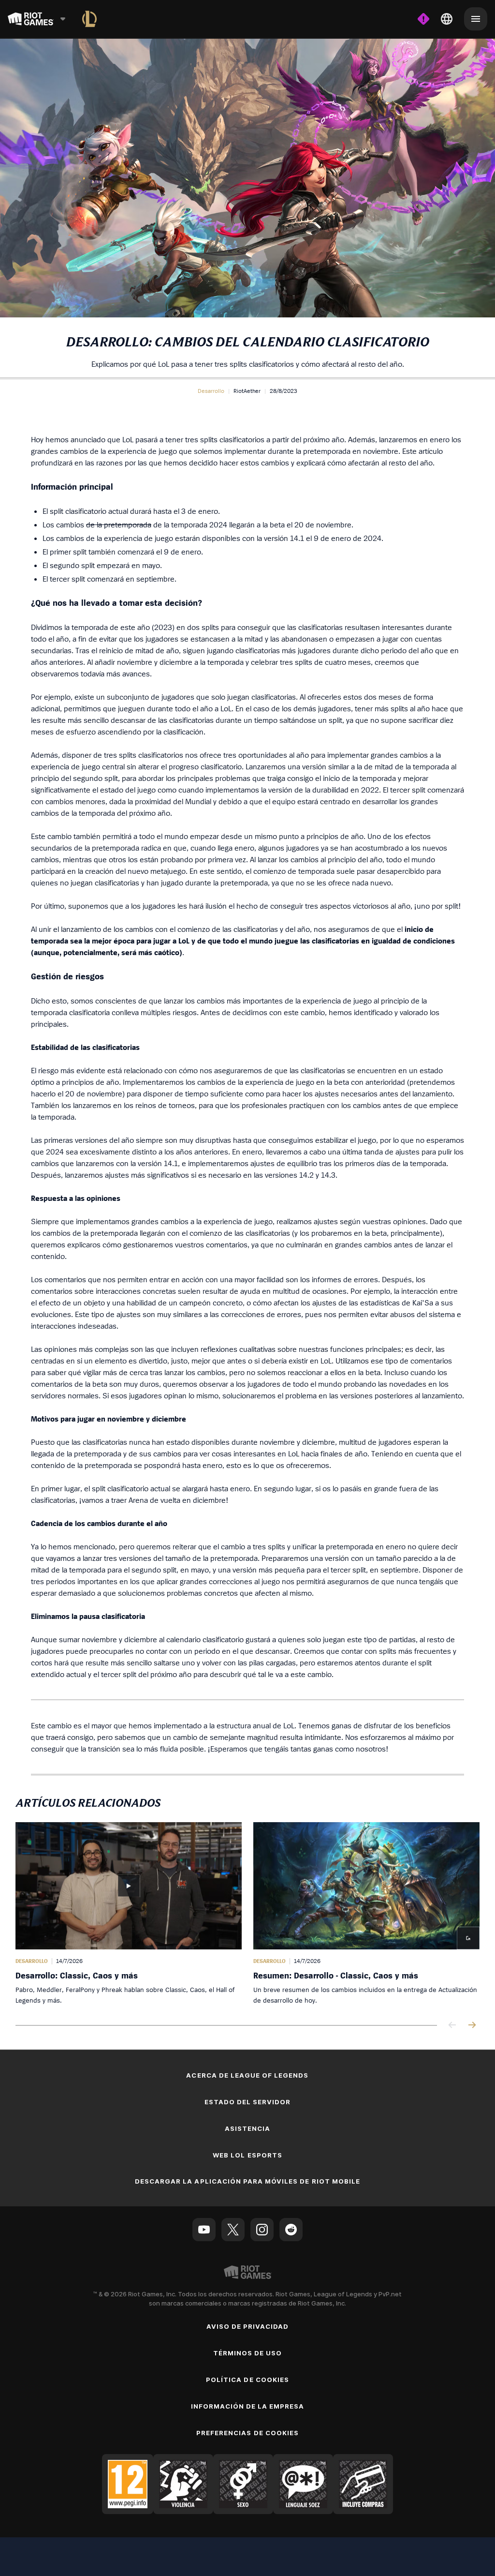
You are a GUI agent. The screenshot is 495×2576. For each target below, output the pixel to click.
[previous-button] (452, 2026)
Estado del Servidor (248, 2102)
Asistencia (247, 2128)
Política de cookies (247, 2380)
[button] (211, 391)
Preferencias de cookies (247, 2433)
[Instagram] (262, 2230)
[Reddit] (291, 2230)
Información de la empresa (248, 2406)
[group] (247, 1914)
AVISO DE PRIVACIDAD (248, 2326)
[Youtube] (204, 2230)
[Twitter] (233, 2230)
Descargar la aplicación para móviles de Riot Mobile (247, 2181)
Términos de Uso (248, 2353)
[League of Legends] (89, 19)
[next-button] (472, 2026)
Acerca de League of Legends (247, 2075)
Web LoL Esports (247, 2155)
